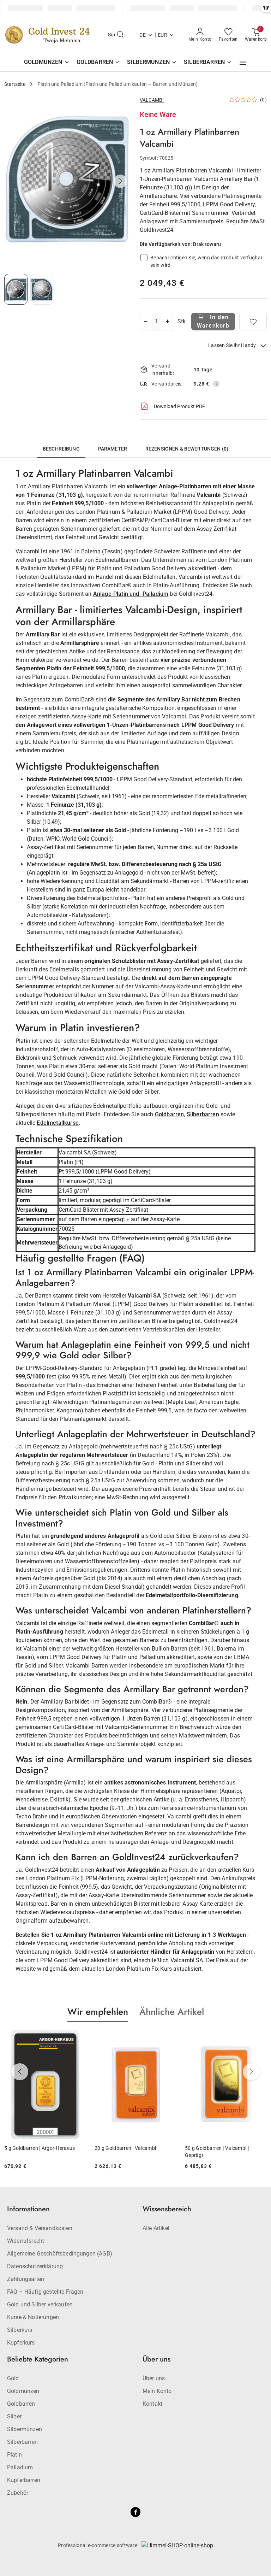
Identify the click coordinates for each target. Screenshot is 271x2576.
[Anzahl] (145, 322)
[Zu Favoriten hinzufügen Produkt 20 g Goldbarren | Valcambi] (168, 2038)
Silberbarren (203, 1114)
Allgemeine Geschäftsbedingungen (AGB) (60, 2254)
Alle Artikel (156, 2228)
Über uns (154, 2378)
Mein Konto (157, 2391)
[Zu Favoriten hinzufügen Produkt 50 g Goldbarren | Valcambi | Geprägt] (259, 2038)
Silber (14, 2416)
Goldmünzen (23, 2391)
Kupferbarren (24, 2480)
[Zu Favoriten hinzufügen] (253, 322)
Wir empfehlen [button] (98, 2012)
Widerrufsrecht (26, 2241)
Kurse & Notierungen (33, 2317)
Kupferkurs (21, 2343)
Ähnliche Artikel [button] (172, 2012)
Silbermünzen (25, 2429)
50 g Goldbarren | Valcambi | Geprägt (217, 2152)
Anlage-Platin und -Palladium (131, 594)
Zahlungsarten (26, 2279)
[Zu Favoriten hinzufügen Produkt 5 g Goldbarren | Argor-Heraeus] (78, 2038)
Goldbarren (170, 1114)
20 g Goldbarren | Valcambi (125, 2148)
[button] (243, 63)
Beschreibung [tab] (61, 449)
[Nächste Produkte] (251, 2072)
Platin (14, 2455)
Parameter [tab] (113, 449)
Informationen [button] (28, 2209)
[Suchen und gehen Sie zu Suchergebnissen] (120, 35)
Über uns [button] (156, 2359)
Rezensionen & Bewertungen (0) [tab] (187, 449)
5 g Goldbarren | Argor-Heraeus (40, 2148)
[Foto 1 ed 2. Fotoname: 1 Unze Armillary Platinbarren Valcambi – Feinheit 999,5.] (16, 289)
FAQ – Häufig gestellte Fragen (45, 2292)
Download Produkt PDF (179, 406)
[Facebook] (135, 2512)
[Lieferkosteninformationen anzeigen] (216, 384)
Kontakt (152, 2404)
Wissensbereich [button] (167, 2209)
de (143, 35)
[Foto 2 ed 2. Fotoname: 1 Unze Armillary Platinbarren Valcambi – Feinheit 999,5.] (42, 289)
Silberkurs (20, 2330)
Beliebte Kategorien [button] (38, 2359)
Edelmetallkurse (58, 1123)
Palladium (20, 2467)
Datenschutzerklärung (35, 2266)
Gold (13, 2378)
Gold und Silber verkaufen (40, 2304)
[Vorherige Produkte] (20, 2072)
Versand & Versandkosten (40, 2228)
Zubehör (18, 2493)
